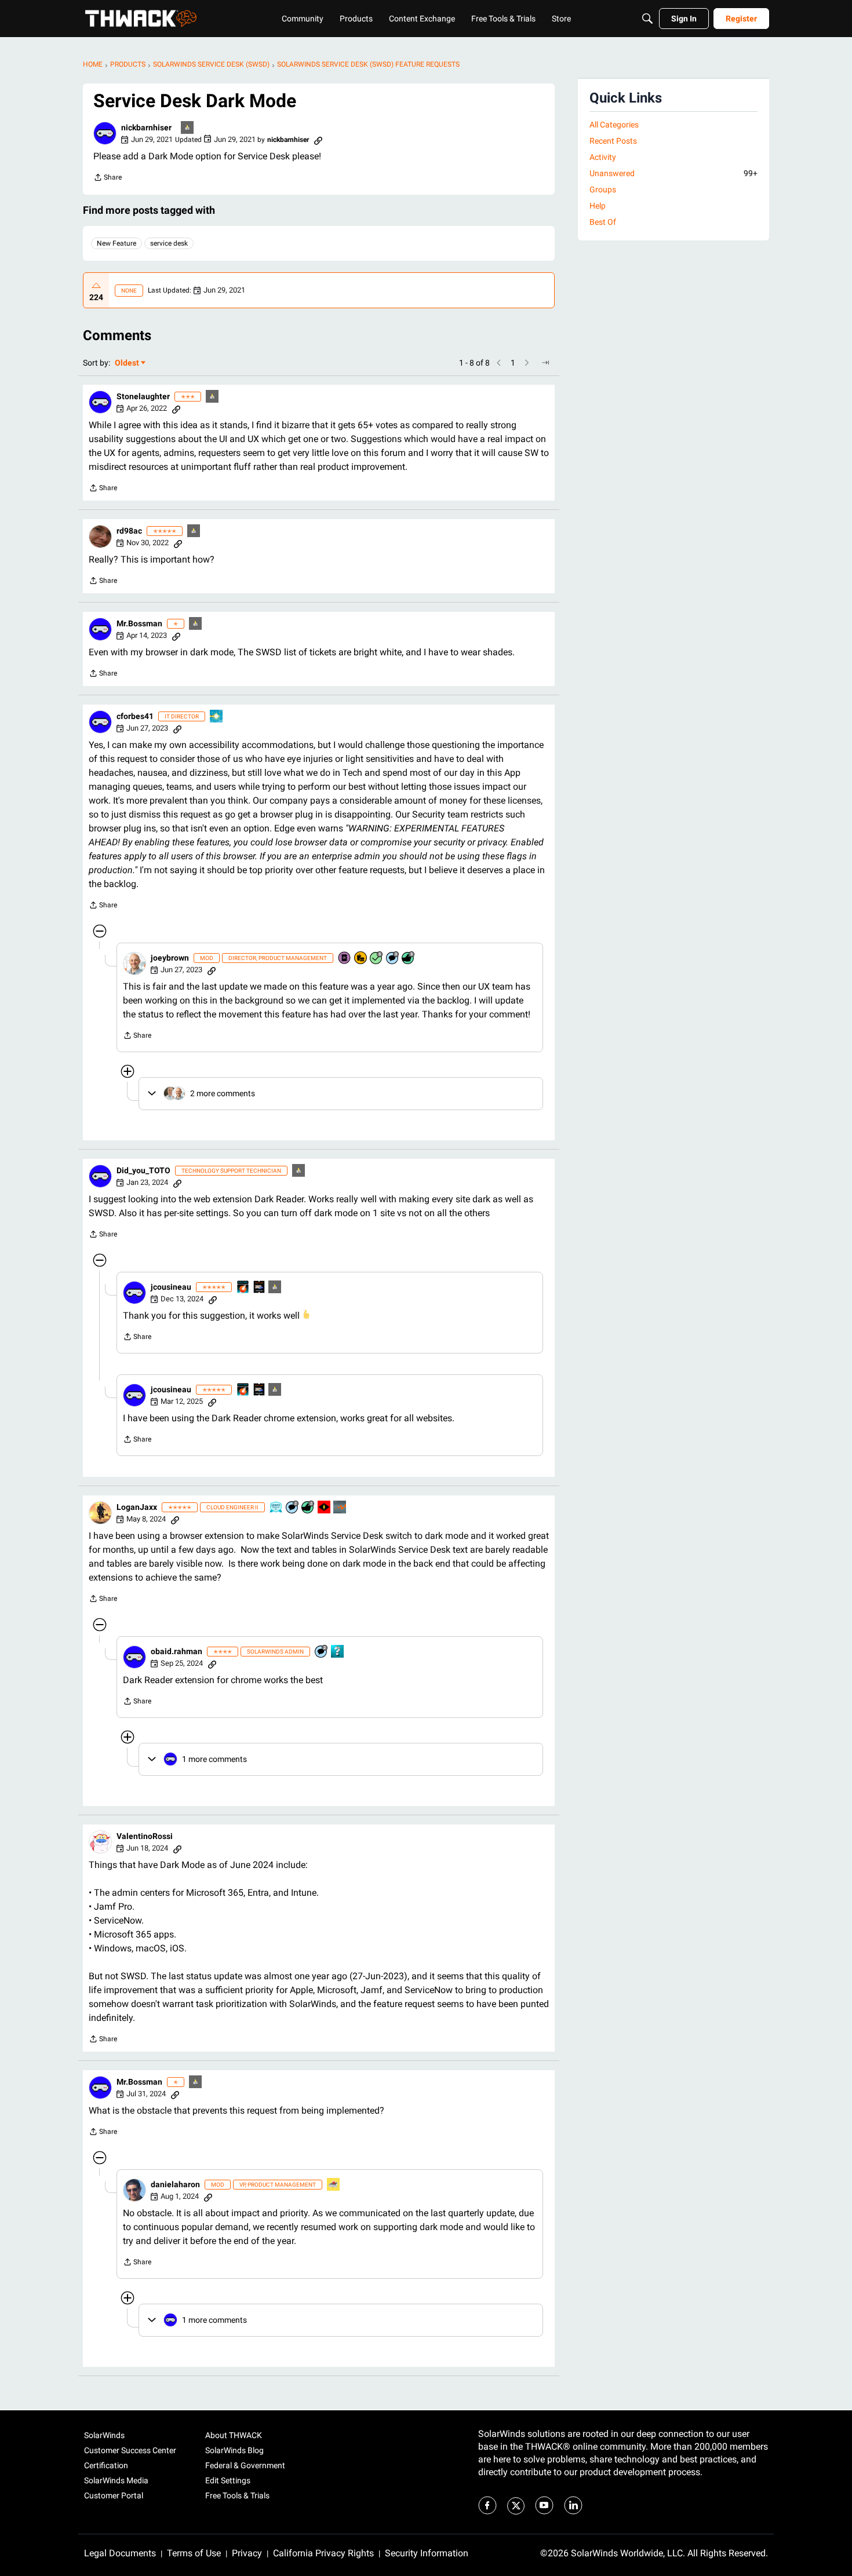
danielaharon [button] (175, 2184)
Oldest (128, 364)
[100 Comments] (393, 959)
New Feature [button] (116, 243)
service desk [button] (169, 243)
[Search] (647, 19)
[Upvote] (96, 286)
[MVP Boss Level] (325, 1508)
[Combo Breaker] (361, 959)
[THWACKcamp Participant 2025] (260, 1288)
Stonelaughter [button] (143, 396)
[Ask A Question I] (338, 1652)
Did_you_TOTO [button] (143, 1170)
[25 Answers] (377, 959)
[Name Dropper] (345, 959)
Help (598, 206)
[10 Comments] (293, 1508)
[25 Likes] (308, 1508)
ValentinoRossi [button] (145, 1836)
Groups (603, 189)
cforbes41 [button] (135, 716)
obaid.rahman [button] (176, 1651)
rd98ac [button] (129, 531)
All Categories (614, 125)
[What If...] (188, 128)
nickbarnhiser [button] (146, 127)
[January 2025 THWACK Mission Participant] (340, 1508)
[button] (105, 133)
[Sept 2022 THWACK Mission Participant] (217, 717)
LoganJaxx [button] (137, 1507)
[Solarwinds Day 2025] (243, 1288)
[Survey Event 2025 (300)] (276, 1508)
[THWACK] (141, 19)
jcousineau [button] (171, 1287)
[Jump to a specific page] (545, 363)
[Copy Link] (318, 140)
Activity (603, 157)
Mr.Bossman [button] (139, 623)
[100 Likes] (409, 959)
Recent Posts (613, 141)
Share (108, 179)
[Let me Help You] (334, 2185)
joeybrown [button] (170, 958)
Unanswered (673, 173)
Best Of (603, 222)
